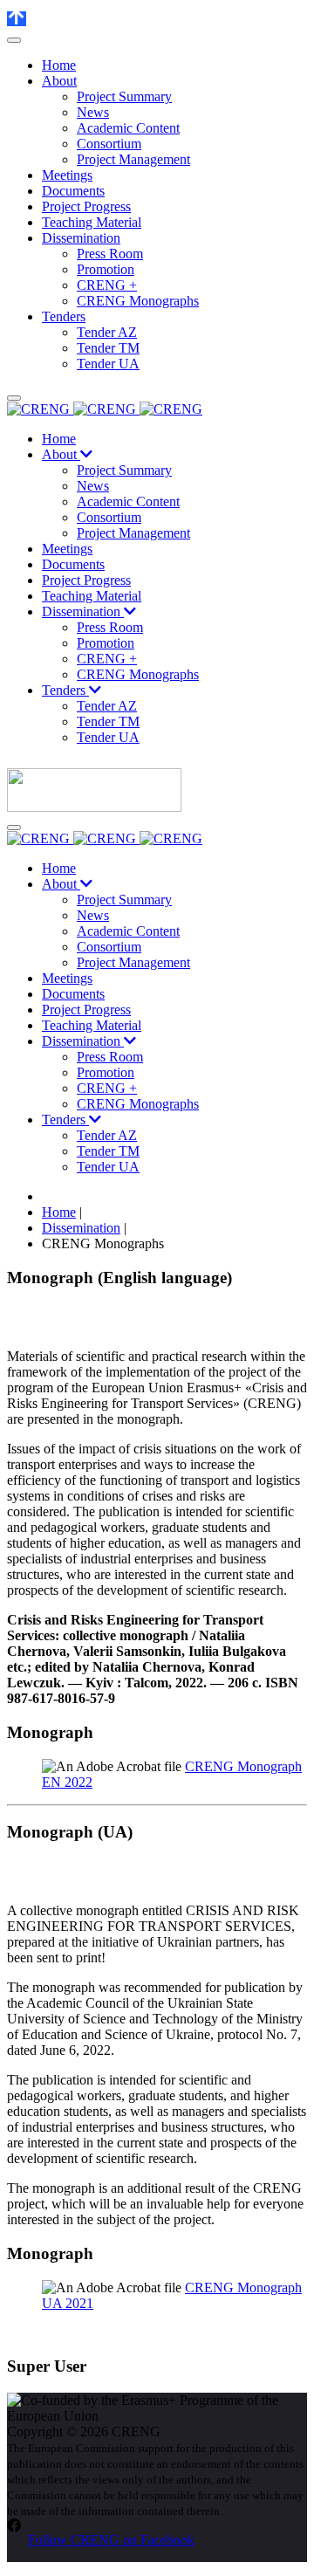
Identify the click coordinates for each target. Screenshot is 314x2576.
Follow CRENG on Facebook (111, 2540)
